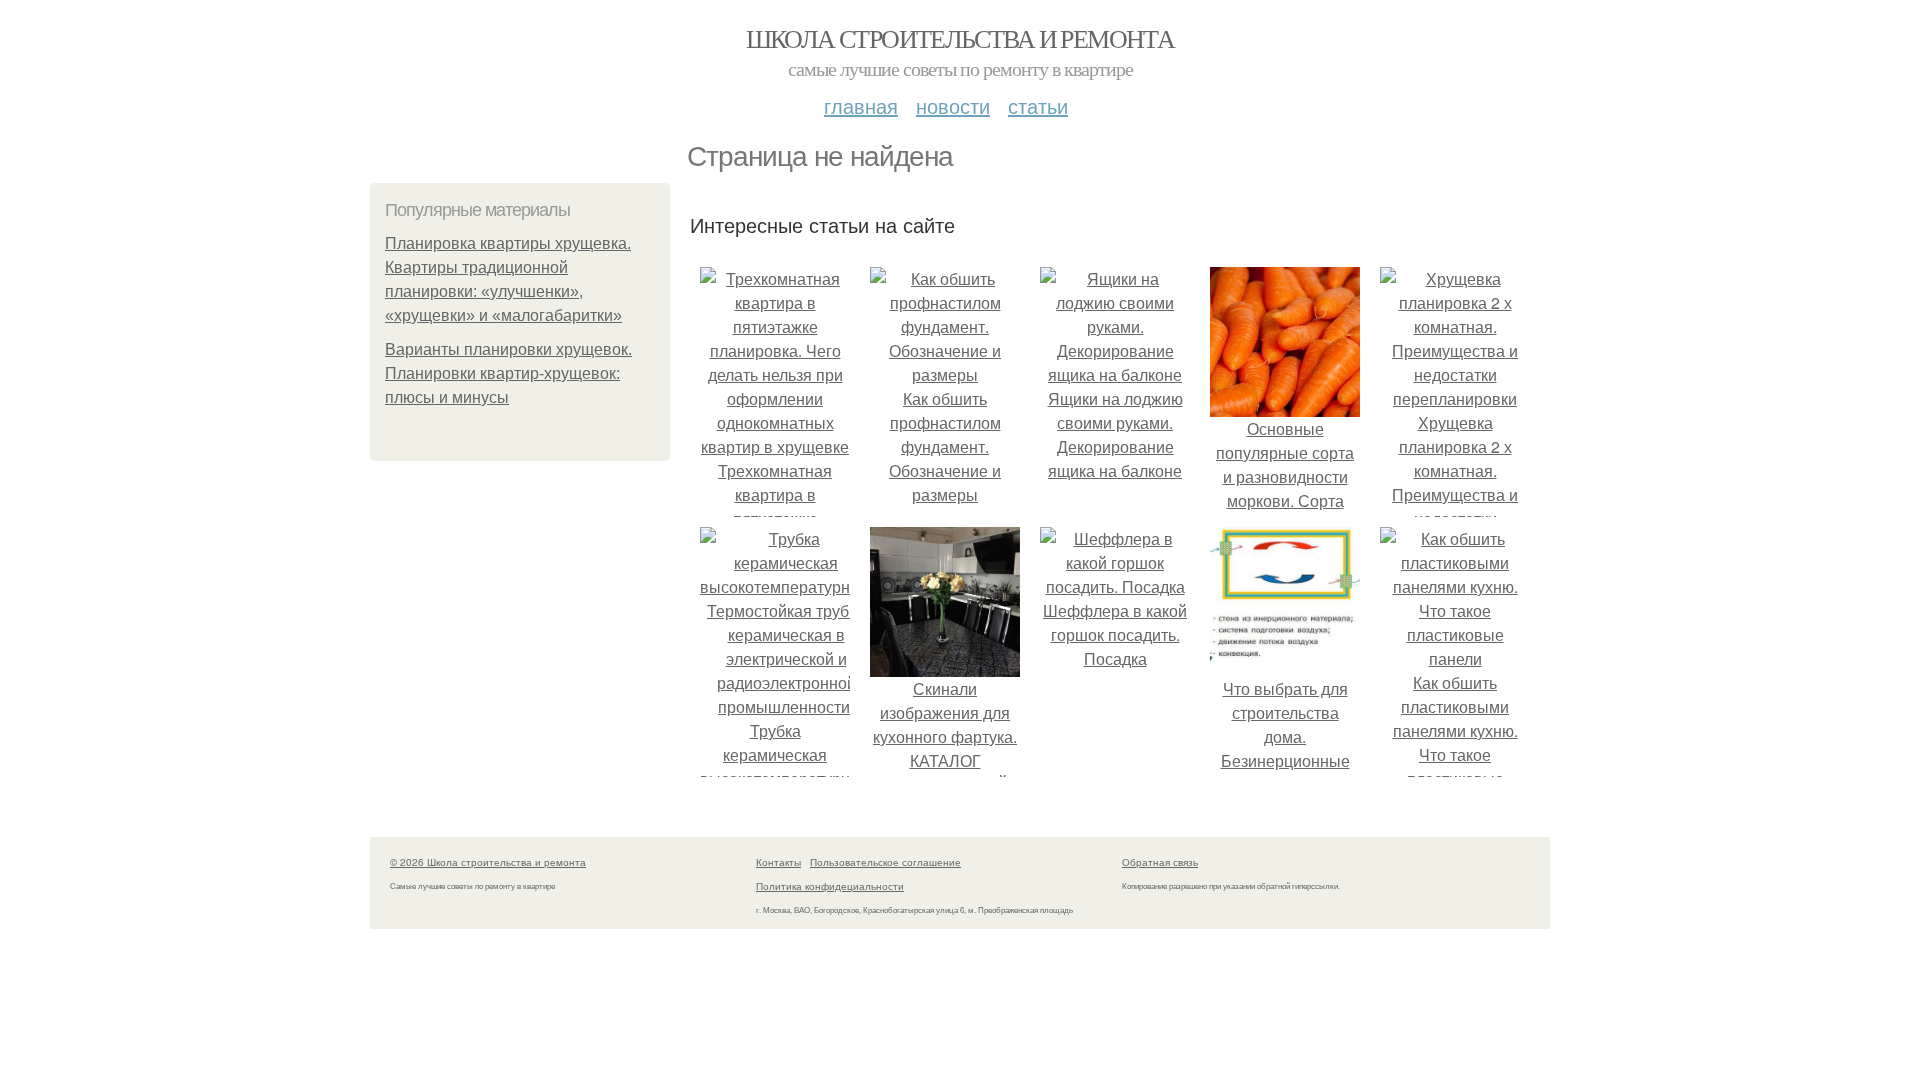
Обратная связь (1160, 862)
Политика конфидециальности (830, 886)
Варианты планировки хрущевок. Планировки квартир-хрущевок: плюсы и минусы (508, 373)
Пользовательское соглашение (885, 862)
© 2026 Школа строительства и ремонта (488, 862)
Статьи (1038, 105)
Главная (861, 105)
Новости (953, 105)
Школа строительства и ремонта (960, 38)
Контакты (778, 862)
